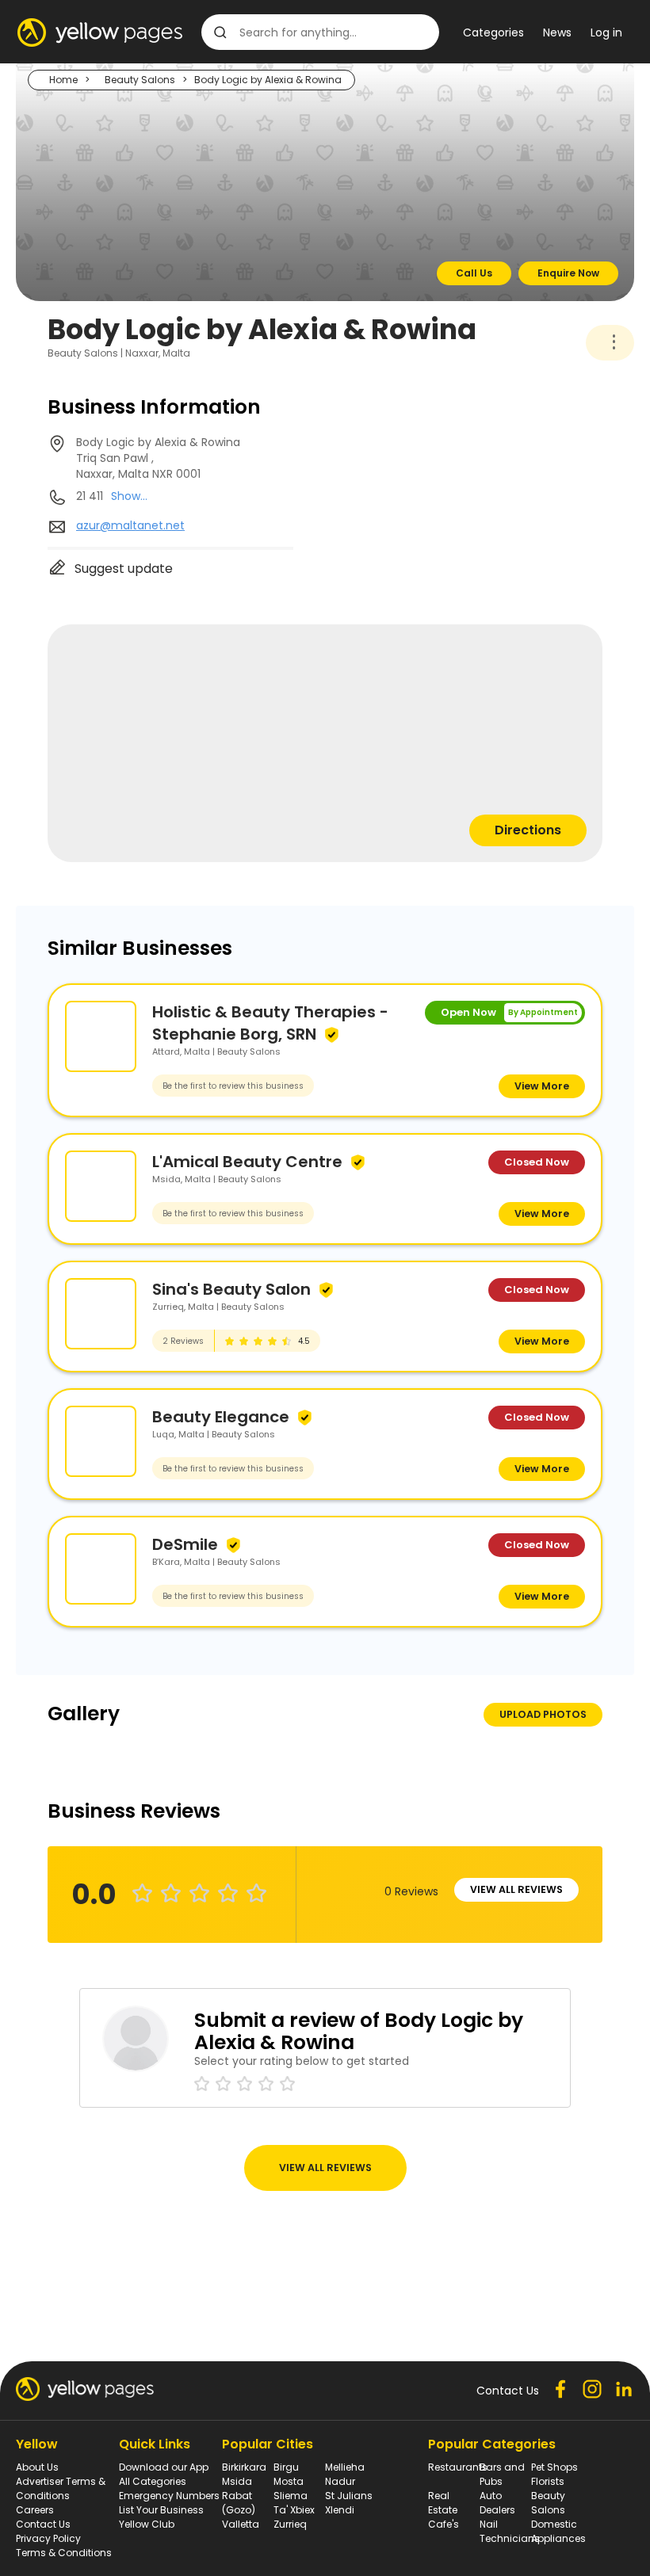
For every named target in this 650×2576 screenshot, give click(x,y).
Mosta (289, 2481)
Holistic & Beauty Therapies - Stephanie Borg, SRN (270, 1023)
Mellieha (345, 2467)
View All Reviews (516, 1889)
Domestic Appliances (558, 2531)
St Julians (349, 2496)
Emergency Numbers (169, 2496)
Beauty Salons (140, 80)
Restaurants (458, 2467)
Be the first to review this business (233, 1086)
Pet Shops (554, 2467)
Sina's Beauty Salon (231, 1289)
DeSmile (185, 1544)
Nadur (340, 2481)
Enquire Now (568, 273)
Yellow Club (147, 2524)
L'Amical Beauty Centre (247, 1162)
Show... (129, 496)
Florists (548, 2481)
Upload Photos (543, 1714)
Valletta (241, 2524)
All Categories (153, 2481)
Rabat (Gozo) (239, 2503)
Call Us (474, 273)
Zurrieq (290, 2524)
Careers (35, 2510)
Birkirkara (244, 2467)
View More (542, 1086)
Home (63, 80)
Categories (493, 32)
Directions (528, 830)
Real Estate (443, 2503)
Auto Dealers (497, 2503)
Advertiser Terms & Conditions (61, 2488)
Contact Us (43, 2524)
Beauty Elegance (221, 1417)
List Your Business (161, 2510)
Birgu (286, 2467)
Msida (237, 2481)
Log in (606, 32)
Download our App (164, 2467)
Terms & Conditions (64, 2553)
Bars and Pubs (502, 2474)
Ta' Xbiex (294, 2510)
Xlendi (340, 2510)
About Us (37, 2467)
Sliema (291, 2496)
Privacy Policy (48, 2538)
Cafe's (444, 2524)
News (557, 32)
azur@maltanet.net (130, 525)
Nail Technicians (510, 2531)
